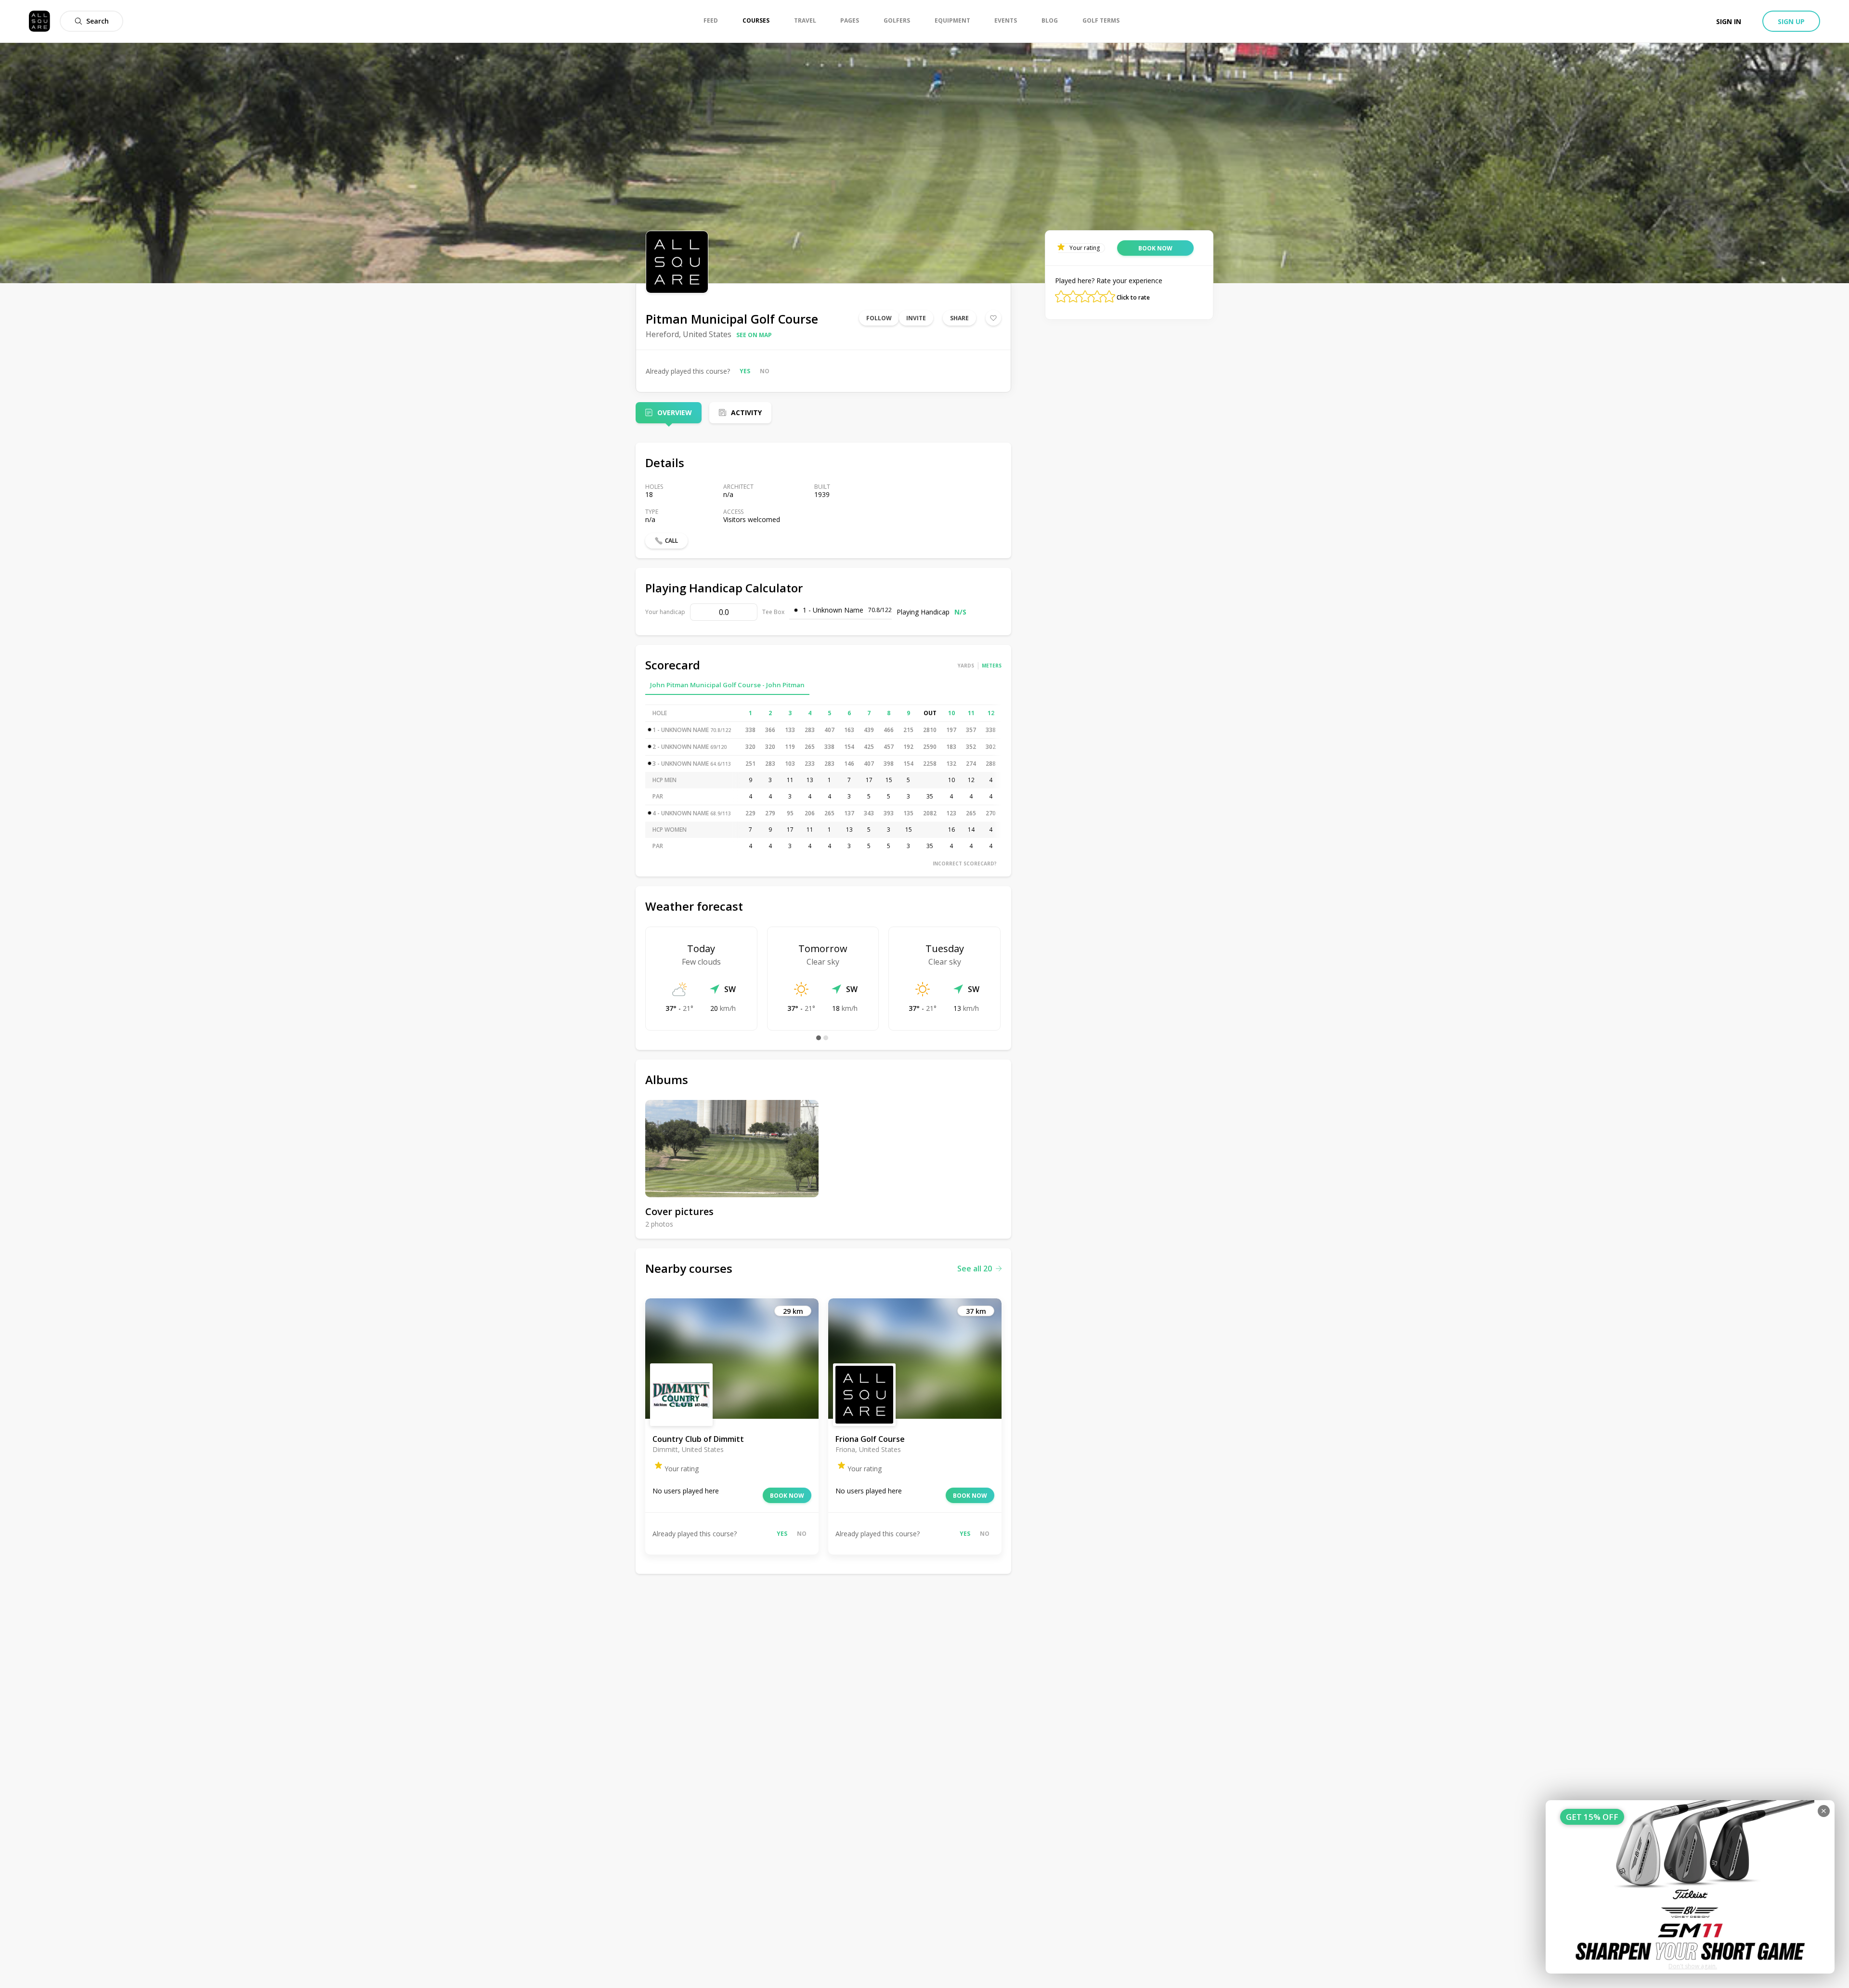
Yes (745, 371)
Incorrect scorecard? (965, 863)
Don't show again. (1693, 1966)
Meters (992, 666)
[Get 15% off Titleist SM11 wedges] (1690, 1887)
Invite (916, 318)
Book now (787, 1496)
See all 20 (975, 1269)
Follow (879, 318)
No (765, 371)
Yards (966, 666)
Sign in (1729, 21)
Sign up (1791, 21)
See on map (754, 335)
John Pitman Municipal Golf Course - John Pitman (727, 685)
